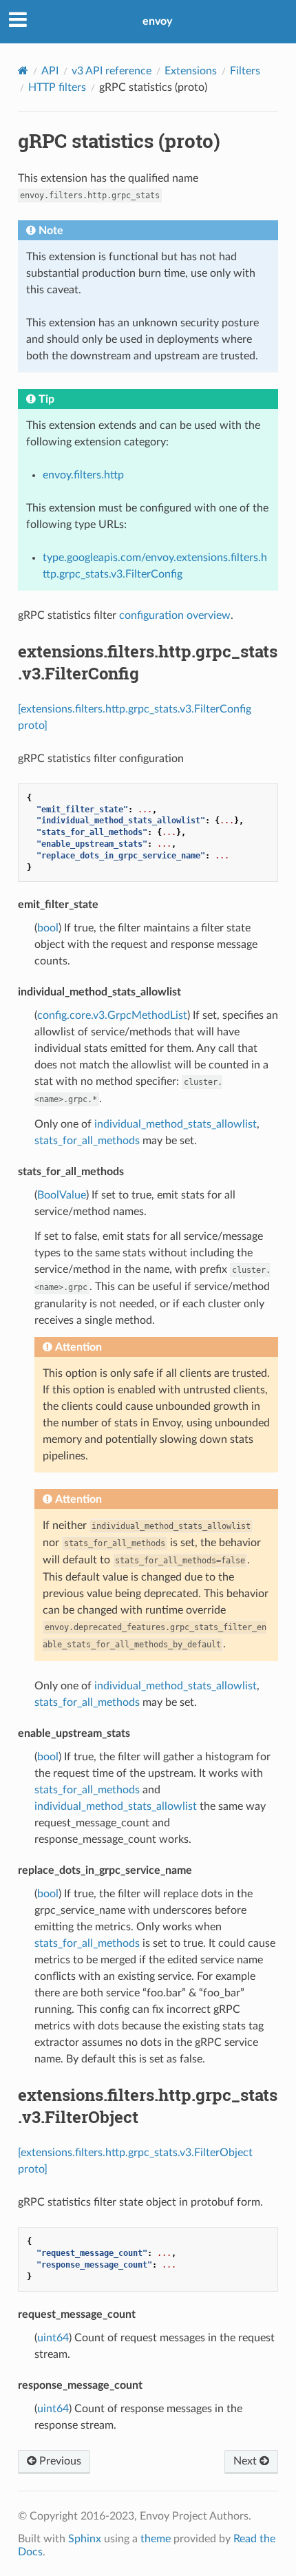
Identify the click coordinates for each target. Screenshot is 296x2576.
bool (48, 928)
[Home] (23, 71)
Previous (59, 2461)
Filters (245, 71)
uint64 (53, 2338)
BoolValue (62, 1195)
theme (156, 2539)
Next (246, 2461)
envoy (157, 21)
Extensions (191, 71)
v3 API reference (112, 71)
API (50, 71)
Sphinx (85, 2539)
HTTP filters (57, 87)
